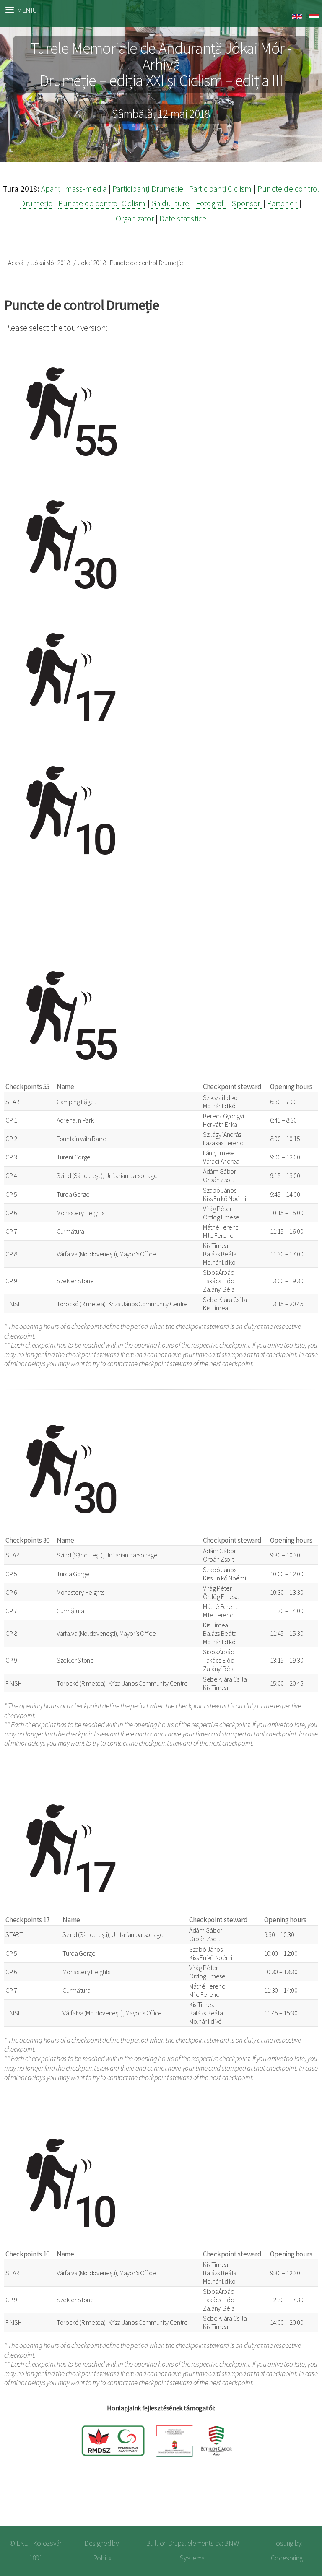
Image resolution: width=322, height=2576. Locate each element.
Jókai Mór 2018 (51, 263)
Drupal (177, 2543)
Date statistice (183, 218)
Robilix (102, 2558)
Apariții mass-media (74, 189)
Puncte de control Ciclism (102, 203)
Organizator (135, 218)
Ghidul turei (171, 203)
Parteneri (282, 203)
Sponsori (247, 203)
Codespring (287, 2558)
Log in (301, 2500)
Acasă (16, 263)
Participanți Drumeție (148, 189)
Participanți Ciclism (221, 189)
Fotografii (211, 203)
